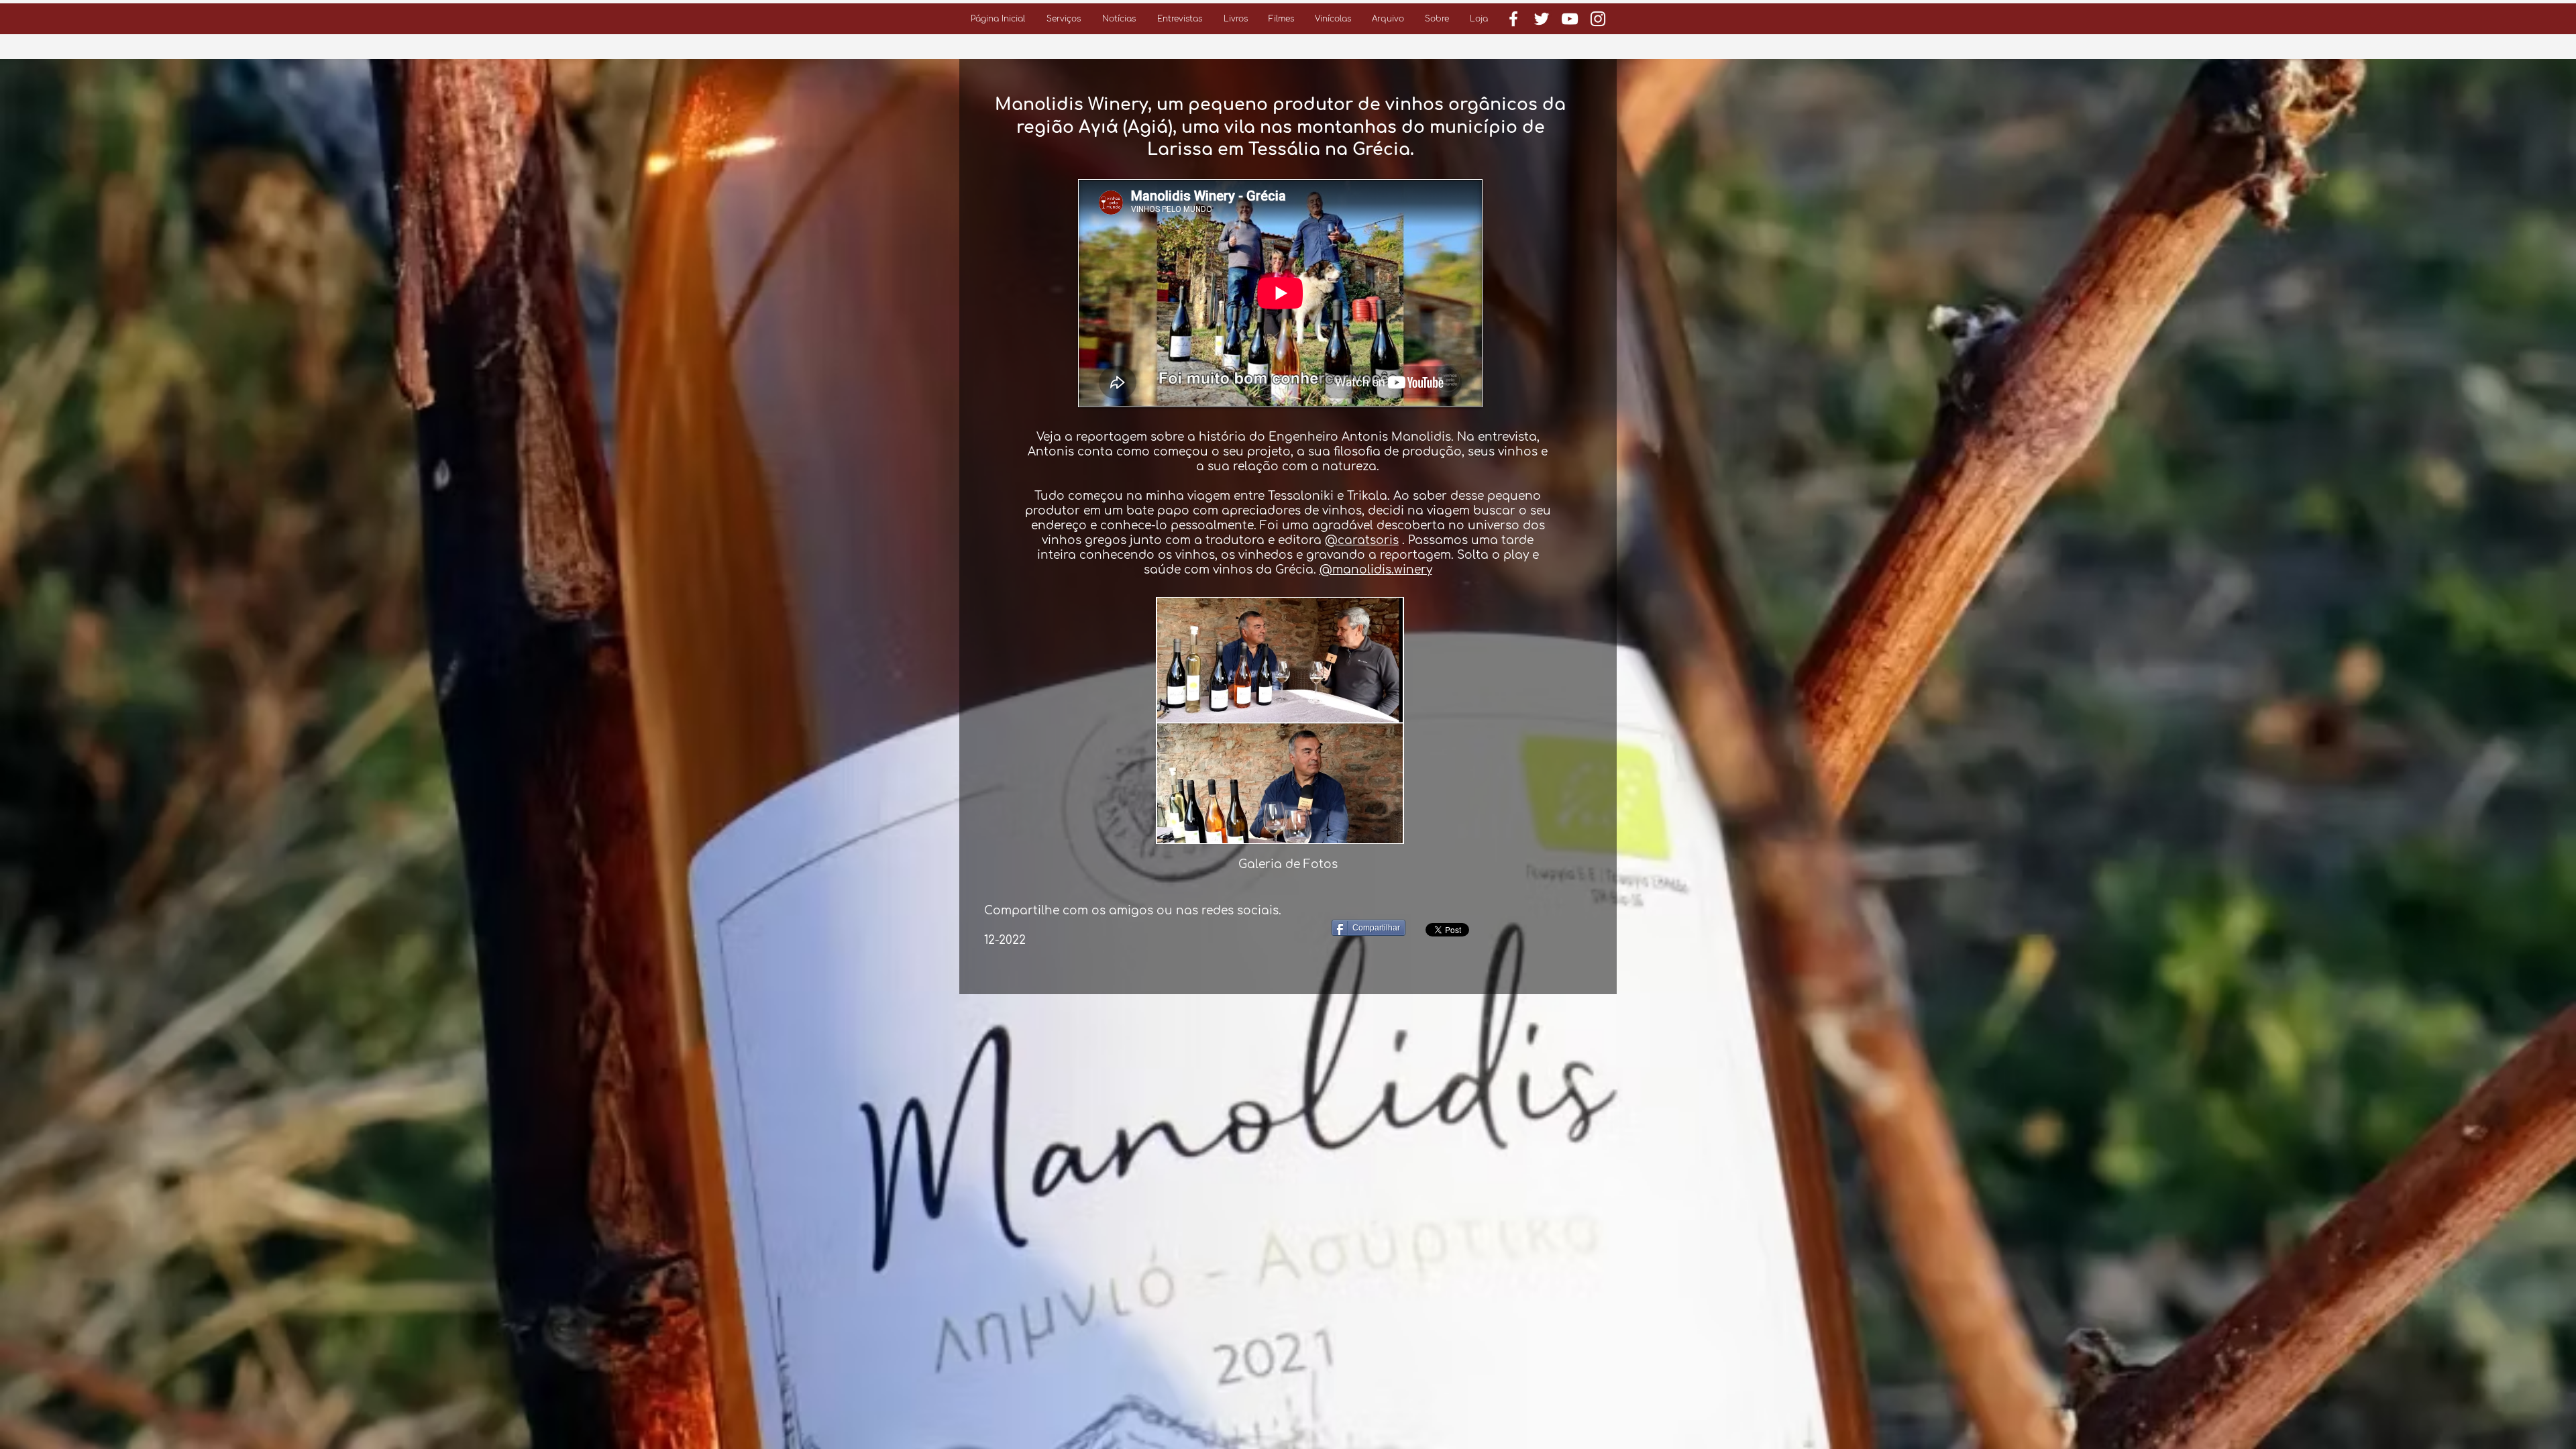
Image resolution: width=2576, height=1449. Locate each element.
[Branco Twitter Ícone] (1542, 19)
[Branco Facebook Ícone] (1513, 19)
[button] (1064, 19)
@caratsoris (1362, 540)
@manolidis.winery (1376, 570)
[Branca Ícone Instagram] (1598, 19)
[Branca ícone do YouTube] (1570, 19)
